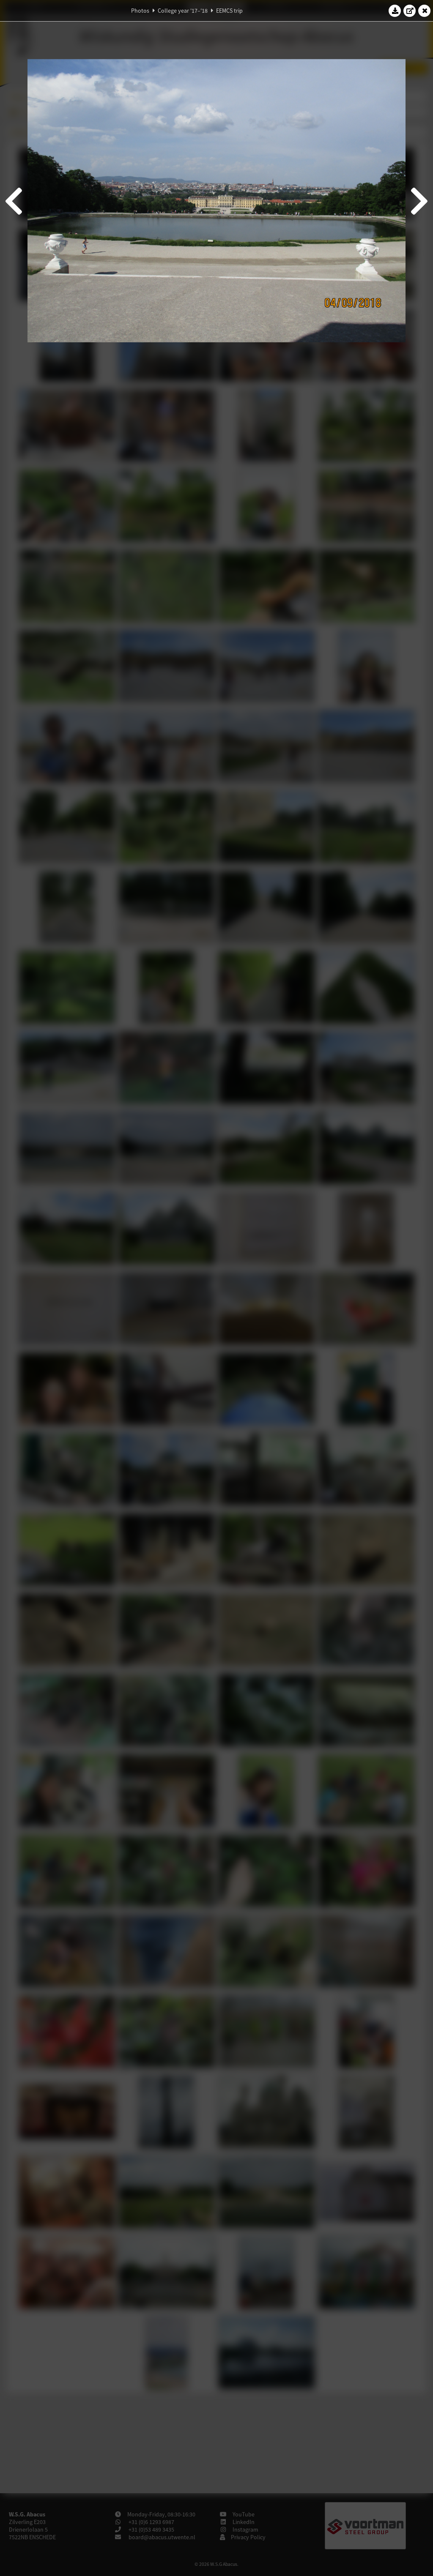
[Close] (425, 11)
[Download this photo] (395, 11)
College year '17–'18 (183, 11)
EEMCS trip (229, 11)
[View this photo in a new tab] (410, 11)
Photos (140, 11)
